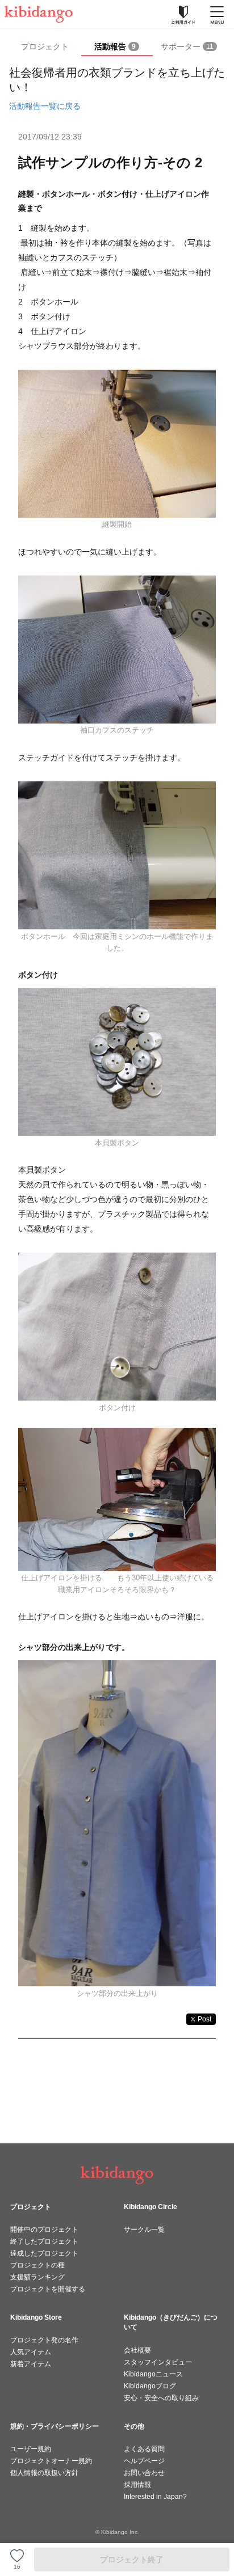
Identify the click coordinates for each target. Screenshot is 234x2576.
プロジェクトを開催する (48, 2289)
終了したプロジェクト (44, 2241)
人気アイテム (31, 2352)
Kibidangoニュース (153, 2374)
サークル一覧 (144, 2230)
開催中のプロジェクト (44, 2230)
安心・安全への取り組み (161, 2398)
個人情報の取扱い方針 (44, 2473)
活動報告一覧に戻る (45, 106)
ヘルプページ (144, 2461)
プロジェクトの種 (37, 2265)
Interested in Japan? (155, 2497)
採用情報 (137, 2485)
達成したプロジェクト (44, 2253)
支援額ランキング (37, 2277)
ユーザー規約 (31, 2449)
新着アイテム (31, 2364)
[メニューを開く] (217, 14)
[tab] (117, 47)
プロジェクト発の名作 (44, 2340)
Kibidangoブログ (150, 2386)
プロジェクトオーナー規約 (51, 2461)
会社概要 (137, 2350)
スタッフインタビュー (158, 2362)
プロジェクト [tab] (45, 46)
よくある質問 (144, 2449)
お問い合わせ (144, 2473)
